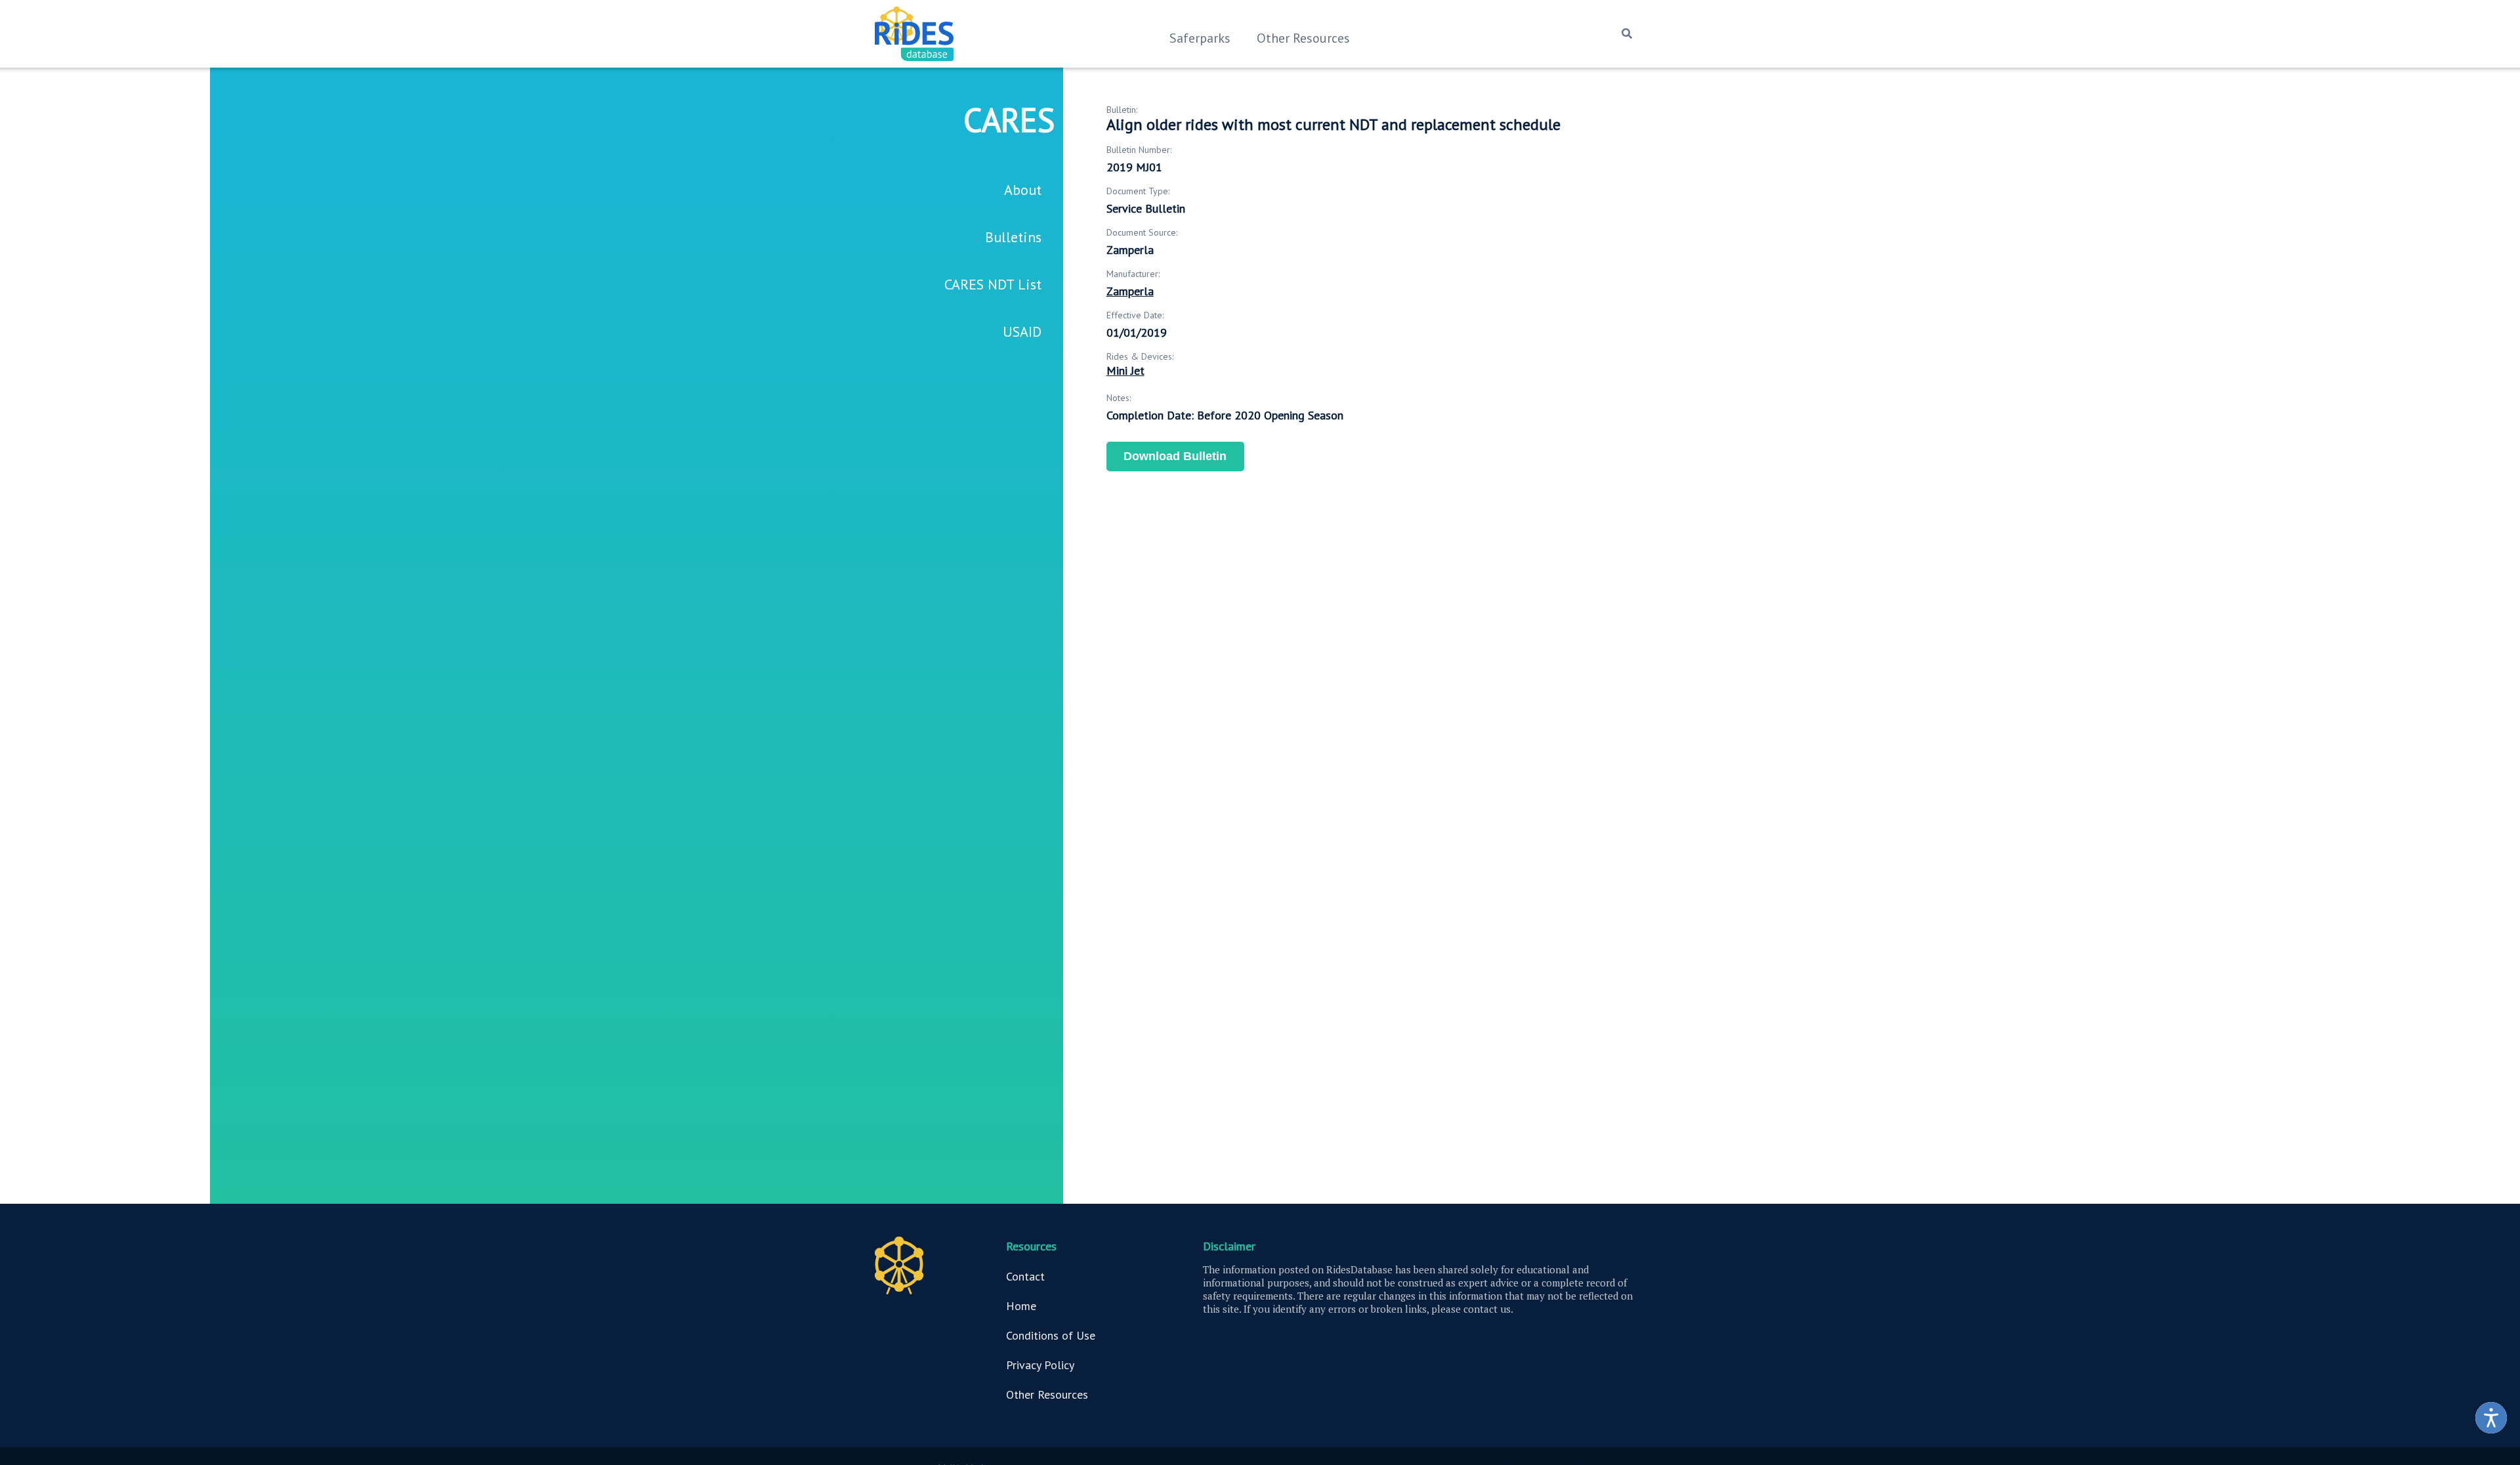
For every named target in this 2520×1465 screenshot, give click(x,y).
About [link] (1023, 190)
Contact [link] (1025, 1276)
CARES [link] (1009, 120)
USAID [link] (1022, 331)
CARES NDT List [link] (993, 284)
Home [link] (1021, 1306)
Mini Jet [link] (1125, 371)
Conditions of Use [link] (1051, 1335)
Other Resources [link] (1303, 38)
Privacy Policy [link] (1040, 1365)
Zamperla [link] (1130, 291)
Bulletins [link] (1013, 237)
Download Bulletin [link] (1175, 456)
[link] (2491, 1418)
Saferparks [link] (1200, 38)
